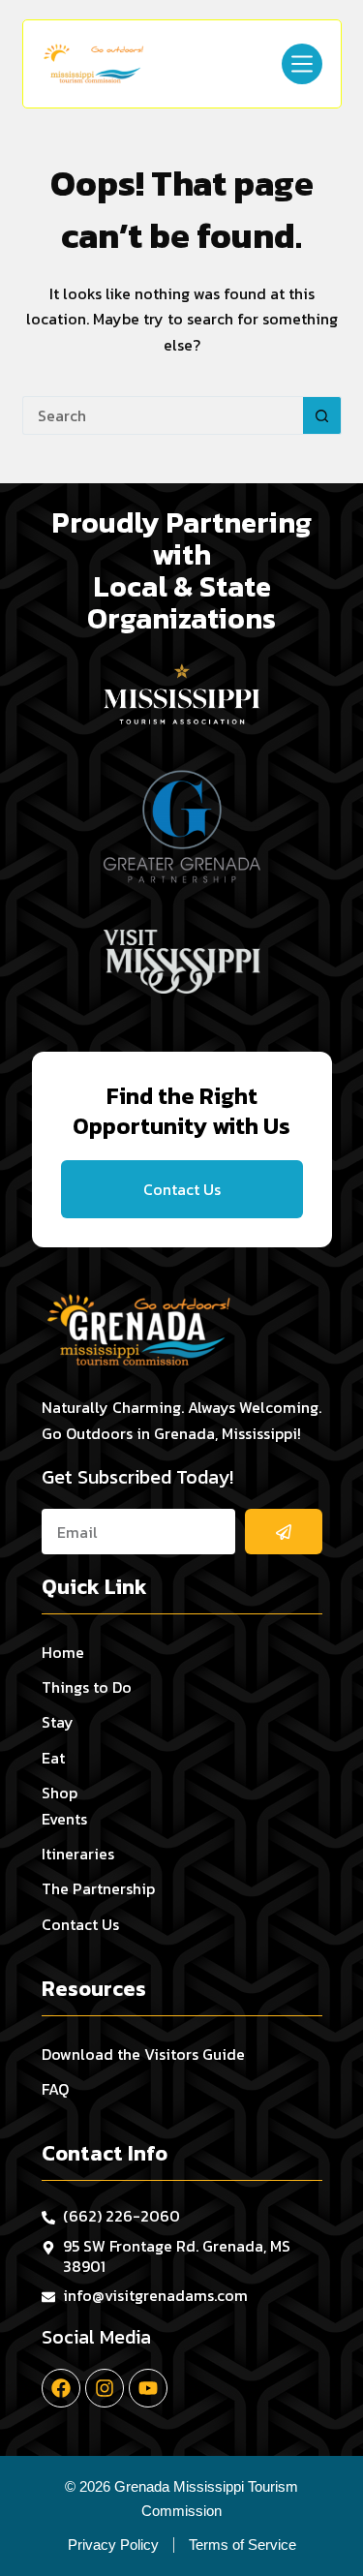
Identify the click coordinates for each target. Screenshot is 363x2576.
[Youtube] (148, 2388)
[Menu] (302, 64)
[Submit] (284, 1532)
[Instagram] (105, 2388)
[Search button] (322, 415)
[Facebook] (61, 2388)
